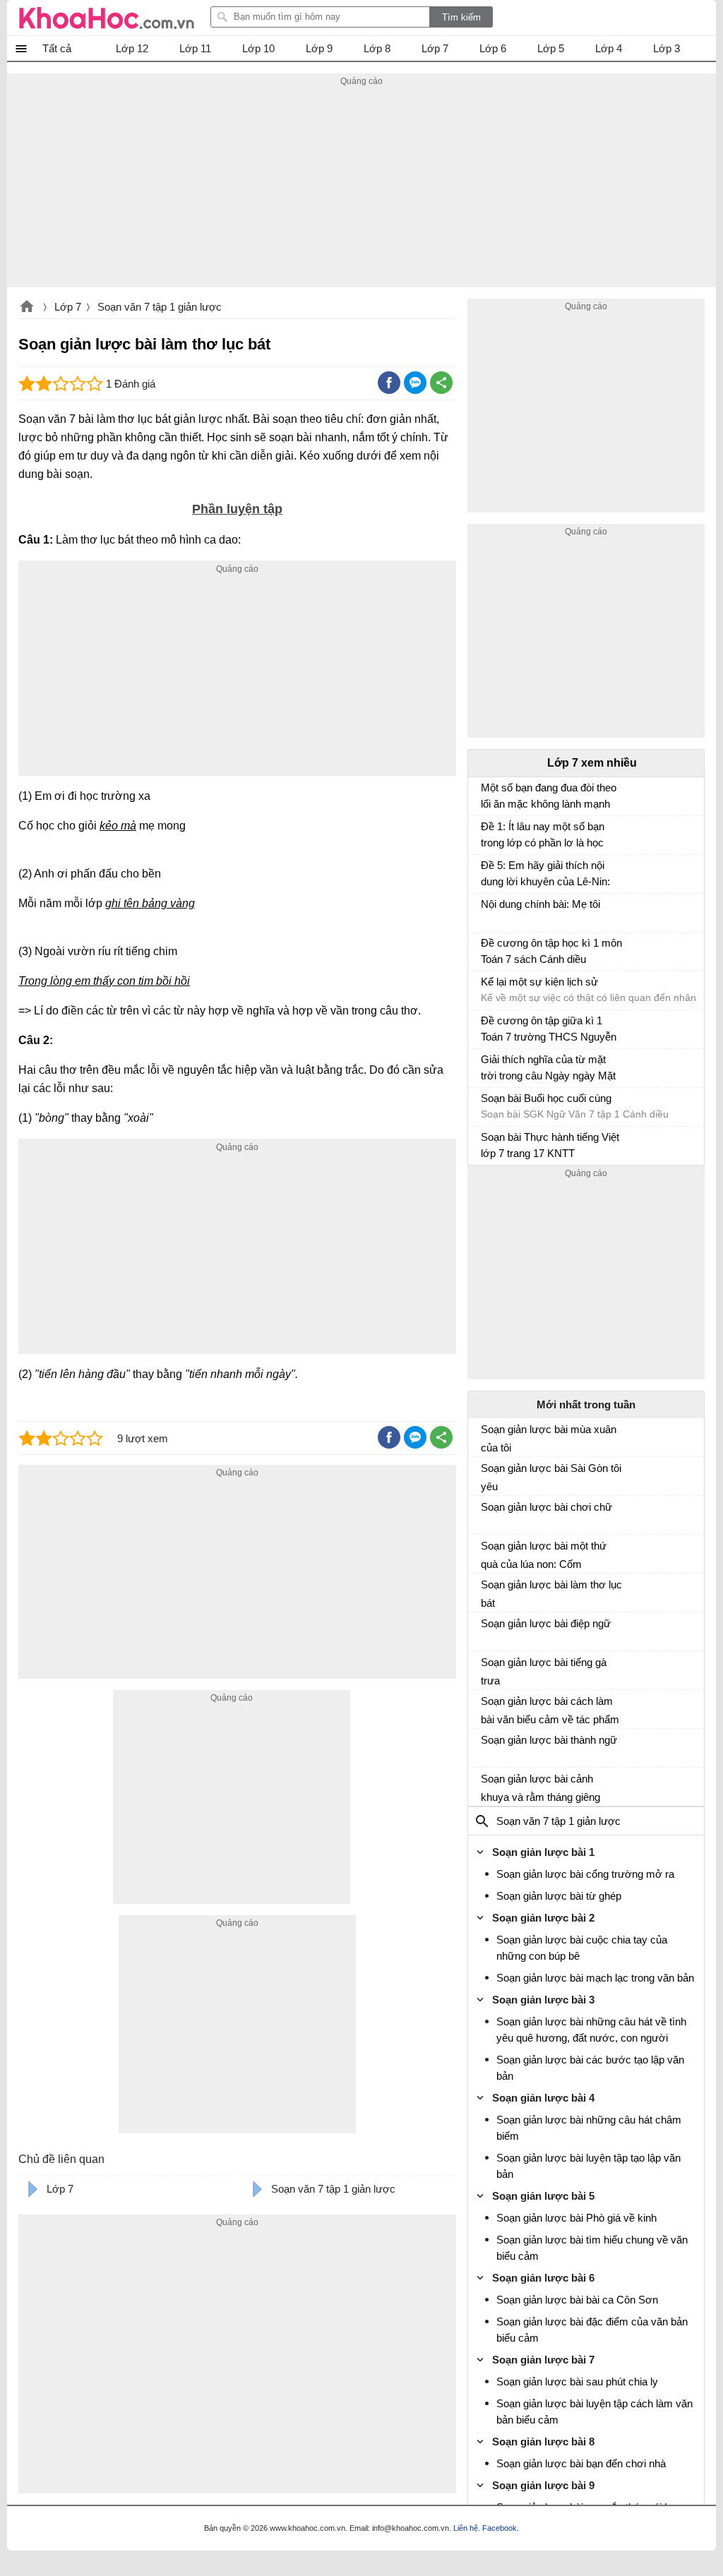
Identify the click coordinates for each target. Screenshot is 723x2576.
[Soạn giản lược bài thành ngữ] (486, 1746)
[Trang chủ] (107, 18)
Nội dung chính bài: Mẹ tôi (540, 904)
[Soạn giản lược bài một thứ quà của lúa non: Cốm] (486, 1552)
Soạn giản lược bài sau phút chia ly (577, 2382)
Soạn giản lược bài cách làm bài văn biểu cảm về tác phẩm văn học (550, 1711)
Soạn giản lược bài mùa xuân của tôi (549, 1438)
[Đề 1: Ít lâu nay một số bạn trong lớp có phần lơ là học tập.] (486, 833)
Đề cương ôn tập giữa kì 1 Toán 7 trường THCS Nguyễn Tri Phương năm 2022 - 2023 (549, 1030)
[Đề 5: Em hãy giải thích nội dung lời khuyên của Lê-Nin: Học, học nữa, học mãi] (486, 872)
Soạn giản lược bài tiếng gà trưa (544, 1671)
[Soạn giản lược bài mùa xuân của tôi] (486, 1435)
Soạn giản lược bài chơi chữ (546, 1507)
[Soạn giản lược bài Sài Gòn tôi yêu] (486, 1474)
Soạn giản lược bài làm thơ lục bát (551, 1594)
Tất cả (57, 48)
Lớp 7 (68, 307)
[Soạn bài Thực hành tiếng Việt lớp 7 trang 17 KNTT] (486, 1144)
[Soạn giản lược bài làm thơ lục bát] (486, 1590)
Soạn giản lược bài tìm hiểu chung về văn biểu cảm (592, 2248)
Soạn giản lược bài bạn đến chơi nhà (581, 2463)
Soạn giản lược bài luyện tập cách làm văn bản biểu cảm (594, 2412)
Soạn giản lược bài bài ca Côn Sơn (577, 2300)
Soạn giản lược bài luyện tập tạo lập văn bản (588, 2166)
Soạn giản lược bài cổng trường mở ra (585, 1874)
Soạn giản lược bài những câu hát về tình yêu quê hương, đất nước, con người (591, 2030)
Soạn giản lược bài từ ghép (559, 1896)
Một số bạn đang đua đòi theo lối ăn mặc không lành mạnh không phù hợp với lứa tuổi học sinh (549, 797)
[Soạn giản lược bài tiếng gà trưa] (486, 1668)
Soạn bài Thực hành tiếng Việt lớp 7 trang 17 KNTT (550, 1145)
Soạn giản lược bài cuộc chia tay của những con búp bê (582, 1948)
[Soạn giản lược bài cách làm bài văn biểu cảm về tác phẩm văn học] (486, 1707)
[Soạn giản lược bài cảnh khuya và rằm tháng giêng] (486, 1785)
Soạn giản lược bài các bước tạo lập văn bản (590, 2068)
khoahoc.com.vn (27, 308)
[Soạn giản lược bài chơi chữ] (486, 1513)
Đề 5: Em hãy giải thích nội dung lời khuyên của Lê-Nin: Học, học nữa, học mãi (545, 875)
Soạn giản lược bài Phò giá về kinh (576, 2218)
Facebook (500, 2528)
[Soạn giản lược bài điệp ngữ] (486, 1629)
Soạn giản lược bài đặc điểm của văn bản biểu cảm (592, 2330)
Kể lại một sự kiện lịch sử (539, 982)
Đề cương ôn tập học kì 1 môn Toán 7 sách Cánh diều (551, 951)
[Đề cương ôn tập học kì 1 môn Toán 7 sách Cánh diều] (486, 949)
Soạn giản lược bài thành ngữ (549, 1740)
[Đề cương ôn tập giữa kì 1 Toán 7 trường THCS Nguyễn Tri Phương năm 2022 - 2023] (486, 1027)
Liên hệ (466, 2528)
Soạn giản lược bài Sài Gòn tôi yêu (551, 1477)
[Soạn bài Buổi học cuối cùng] (486, 1105)
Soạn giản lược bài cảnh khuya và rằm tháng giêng (540, 1788)
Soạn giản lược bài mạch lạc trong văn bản (595, 1978)
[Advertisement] (361, 188)
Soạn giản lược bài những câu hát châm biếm (589, 2128)
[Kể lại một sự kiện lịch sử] (486, 988)
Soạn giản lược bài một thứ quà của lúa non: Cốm (544, 1555)
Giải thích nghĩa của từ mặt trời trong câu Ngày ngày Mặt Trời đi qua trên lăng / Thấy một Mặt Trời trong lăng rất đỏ (549, 1069)
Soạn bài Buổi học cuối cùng (546, 1098)
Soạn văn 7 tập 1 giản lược (160, 307)
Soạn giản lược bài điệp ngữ (546, 1623)
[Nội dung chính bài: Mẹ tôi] (486, 911)
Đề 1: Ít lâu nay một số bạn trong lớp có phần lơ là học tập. (543, 836)
